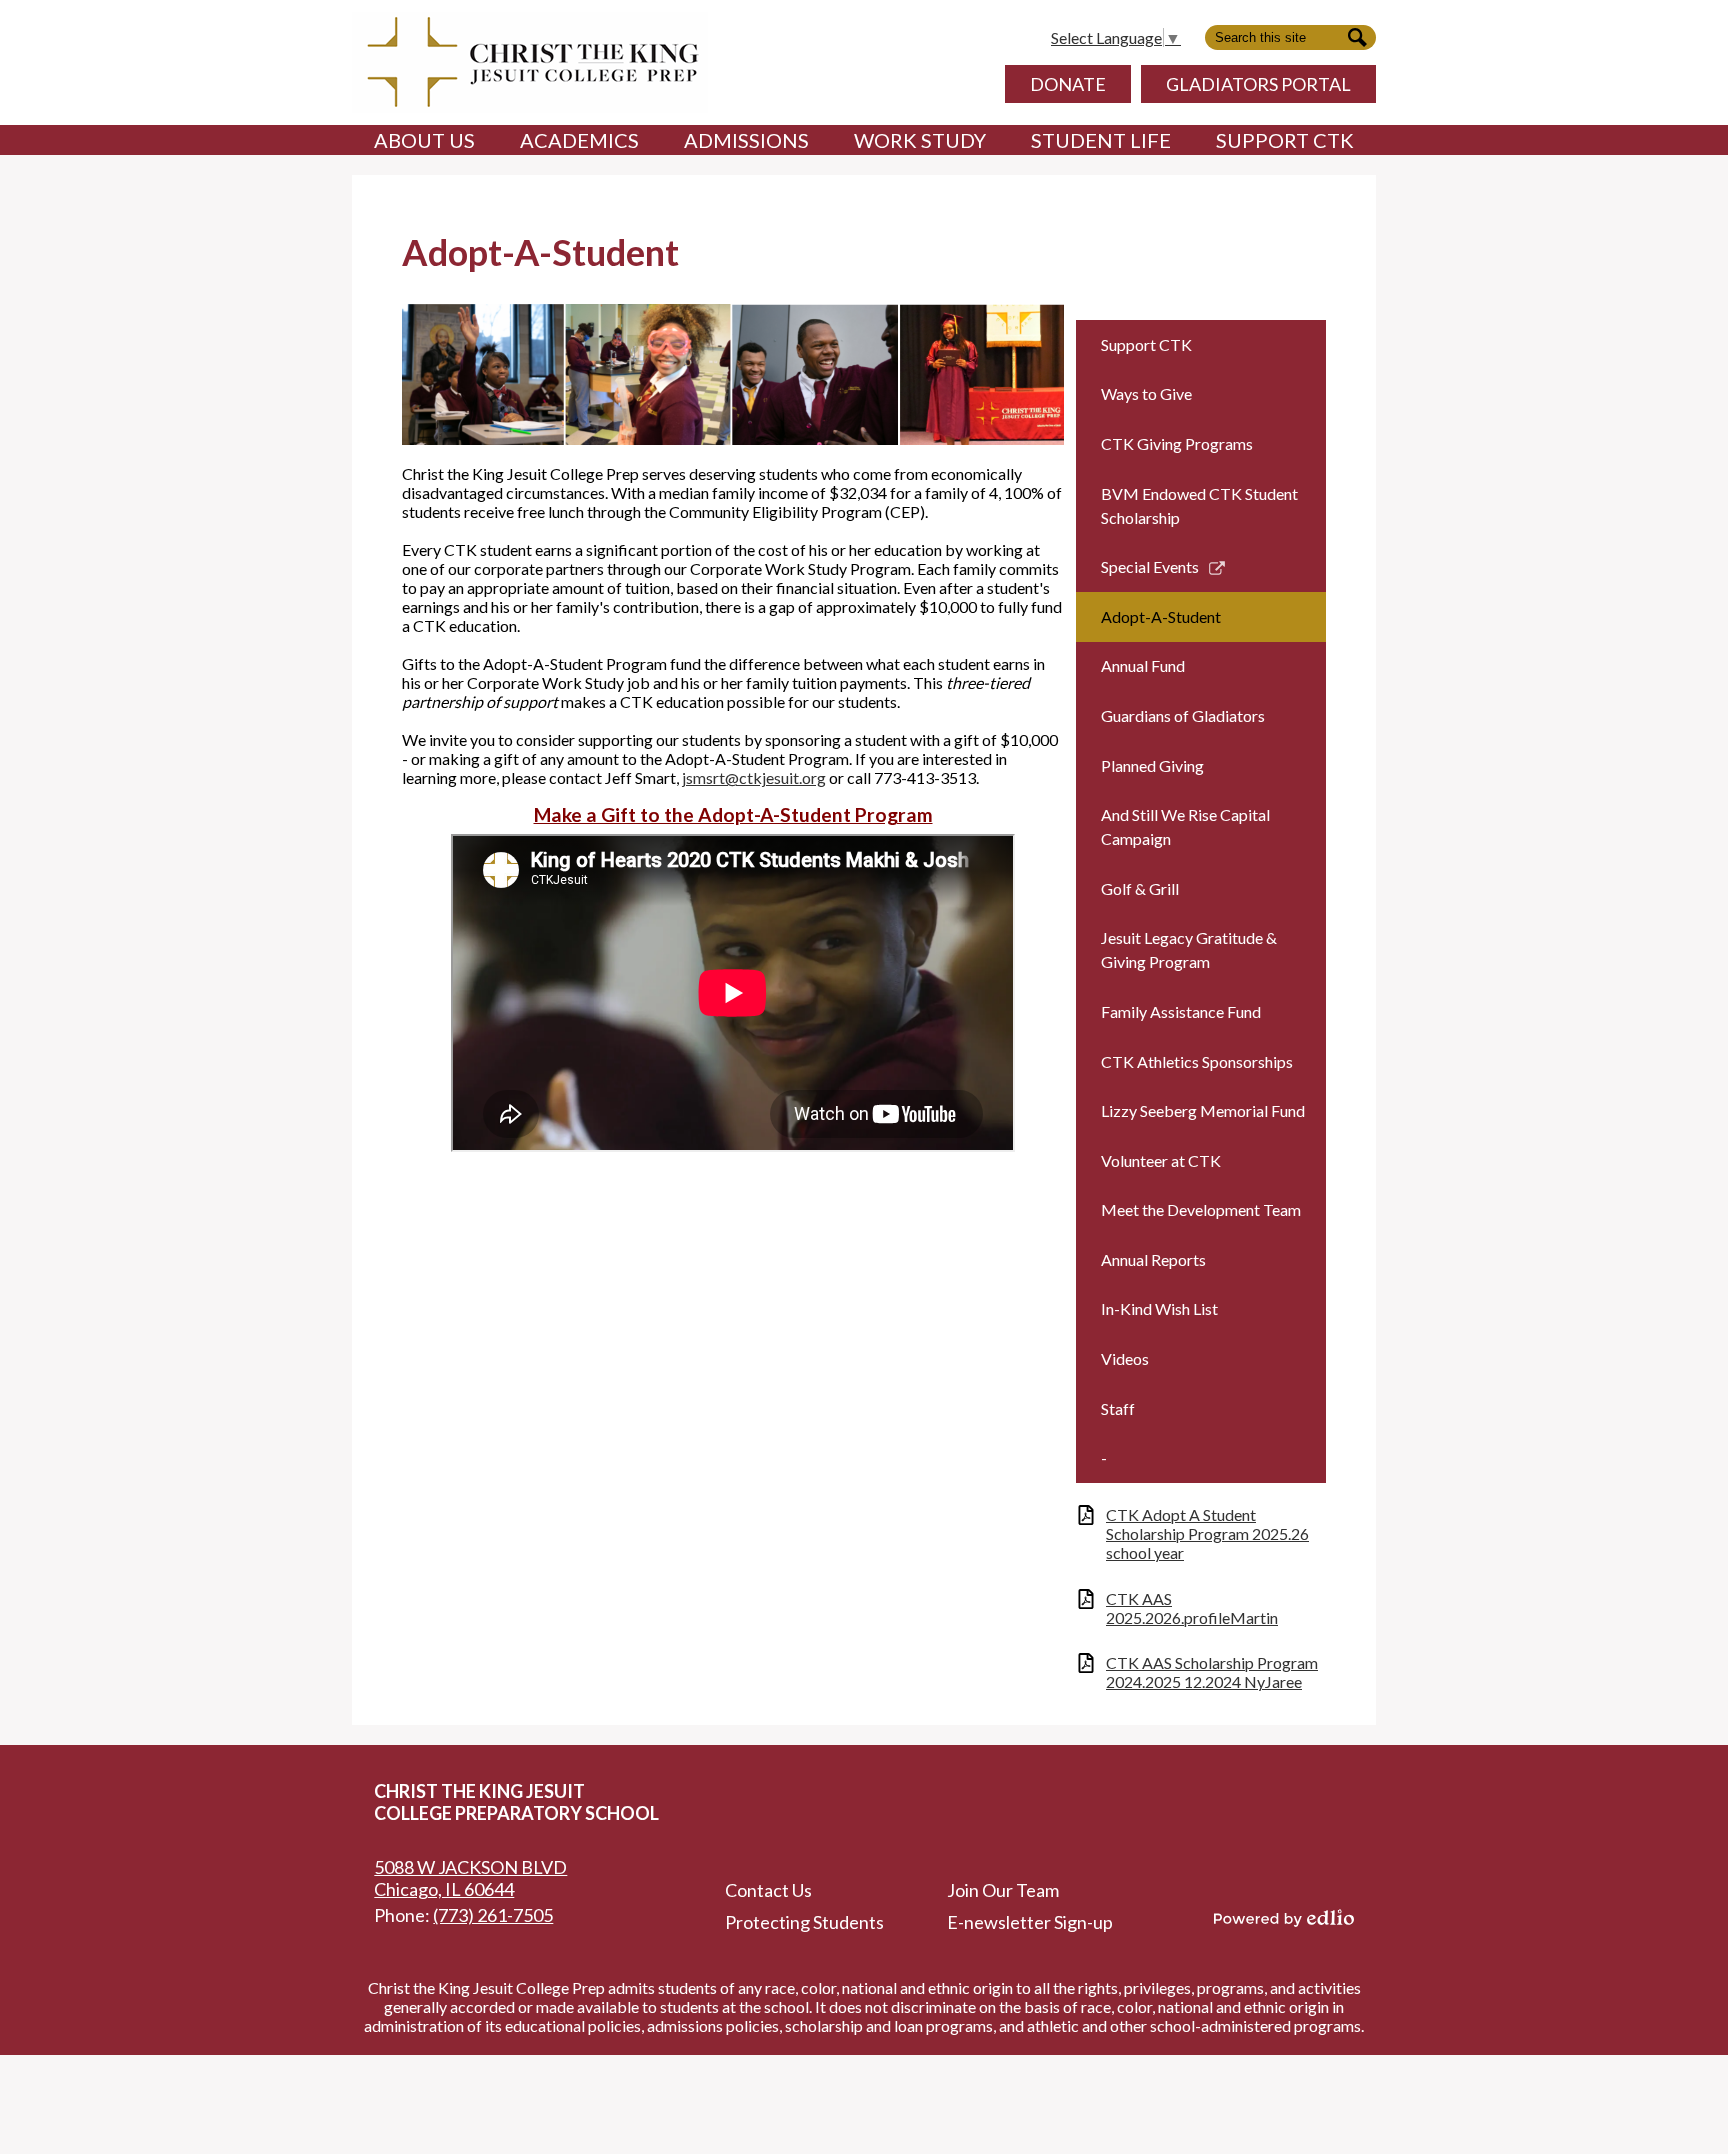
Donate (1068, 84)
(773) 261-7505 (493, 1915)
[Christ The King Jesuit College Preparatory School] (530, 62)
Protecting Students (804, 1922)
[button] (424, 140)
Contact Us (768, 1890)
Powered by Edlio (1284, 1918)
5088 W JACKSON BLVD (470, 1878)
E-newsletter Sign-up (1030, 1922)
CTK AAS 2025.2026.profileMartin (1192, 1608)
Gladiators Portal (1258, 84)
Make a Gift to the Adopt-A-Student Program (733, 814)
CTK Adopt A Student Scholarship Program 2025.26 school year (1207, 1533)
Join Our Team (1003, 1890)
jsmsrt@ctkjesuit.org (754, 777)
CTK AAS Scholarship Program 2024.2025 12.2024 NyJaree (1212, 1672)
